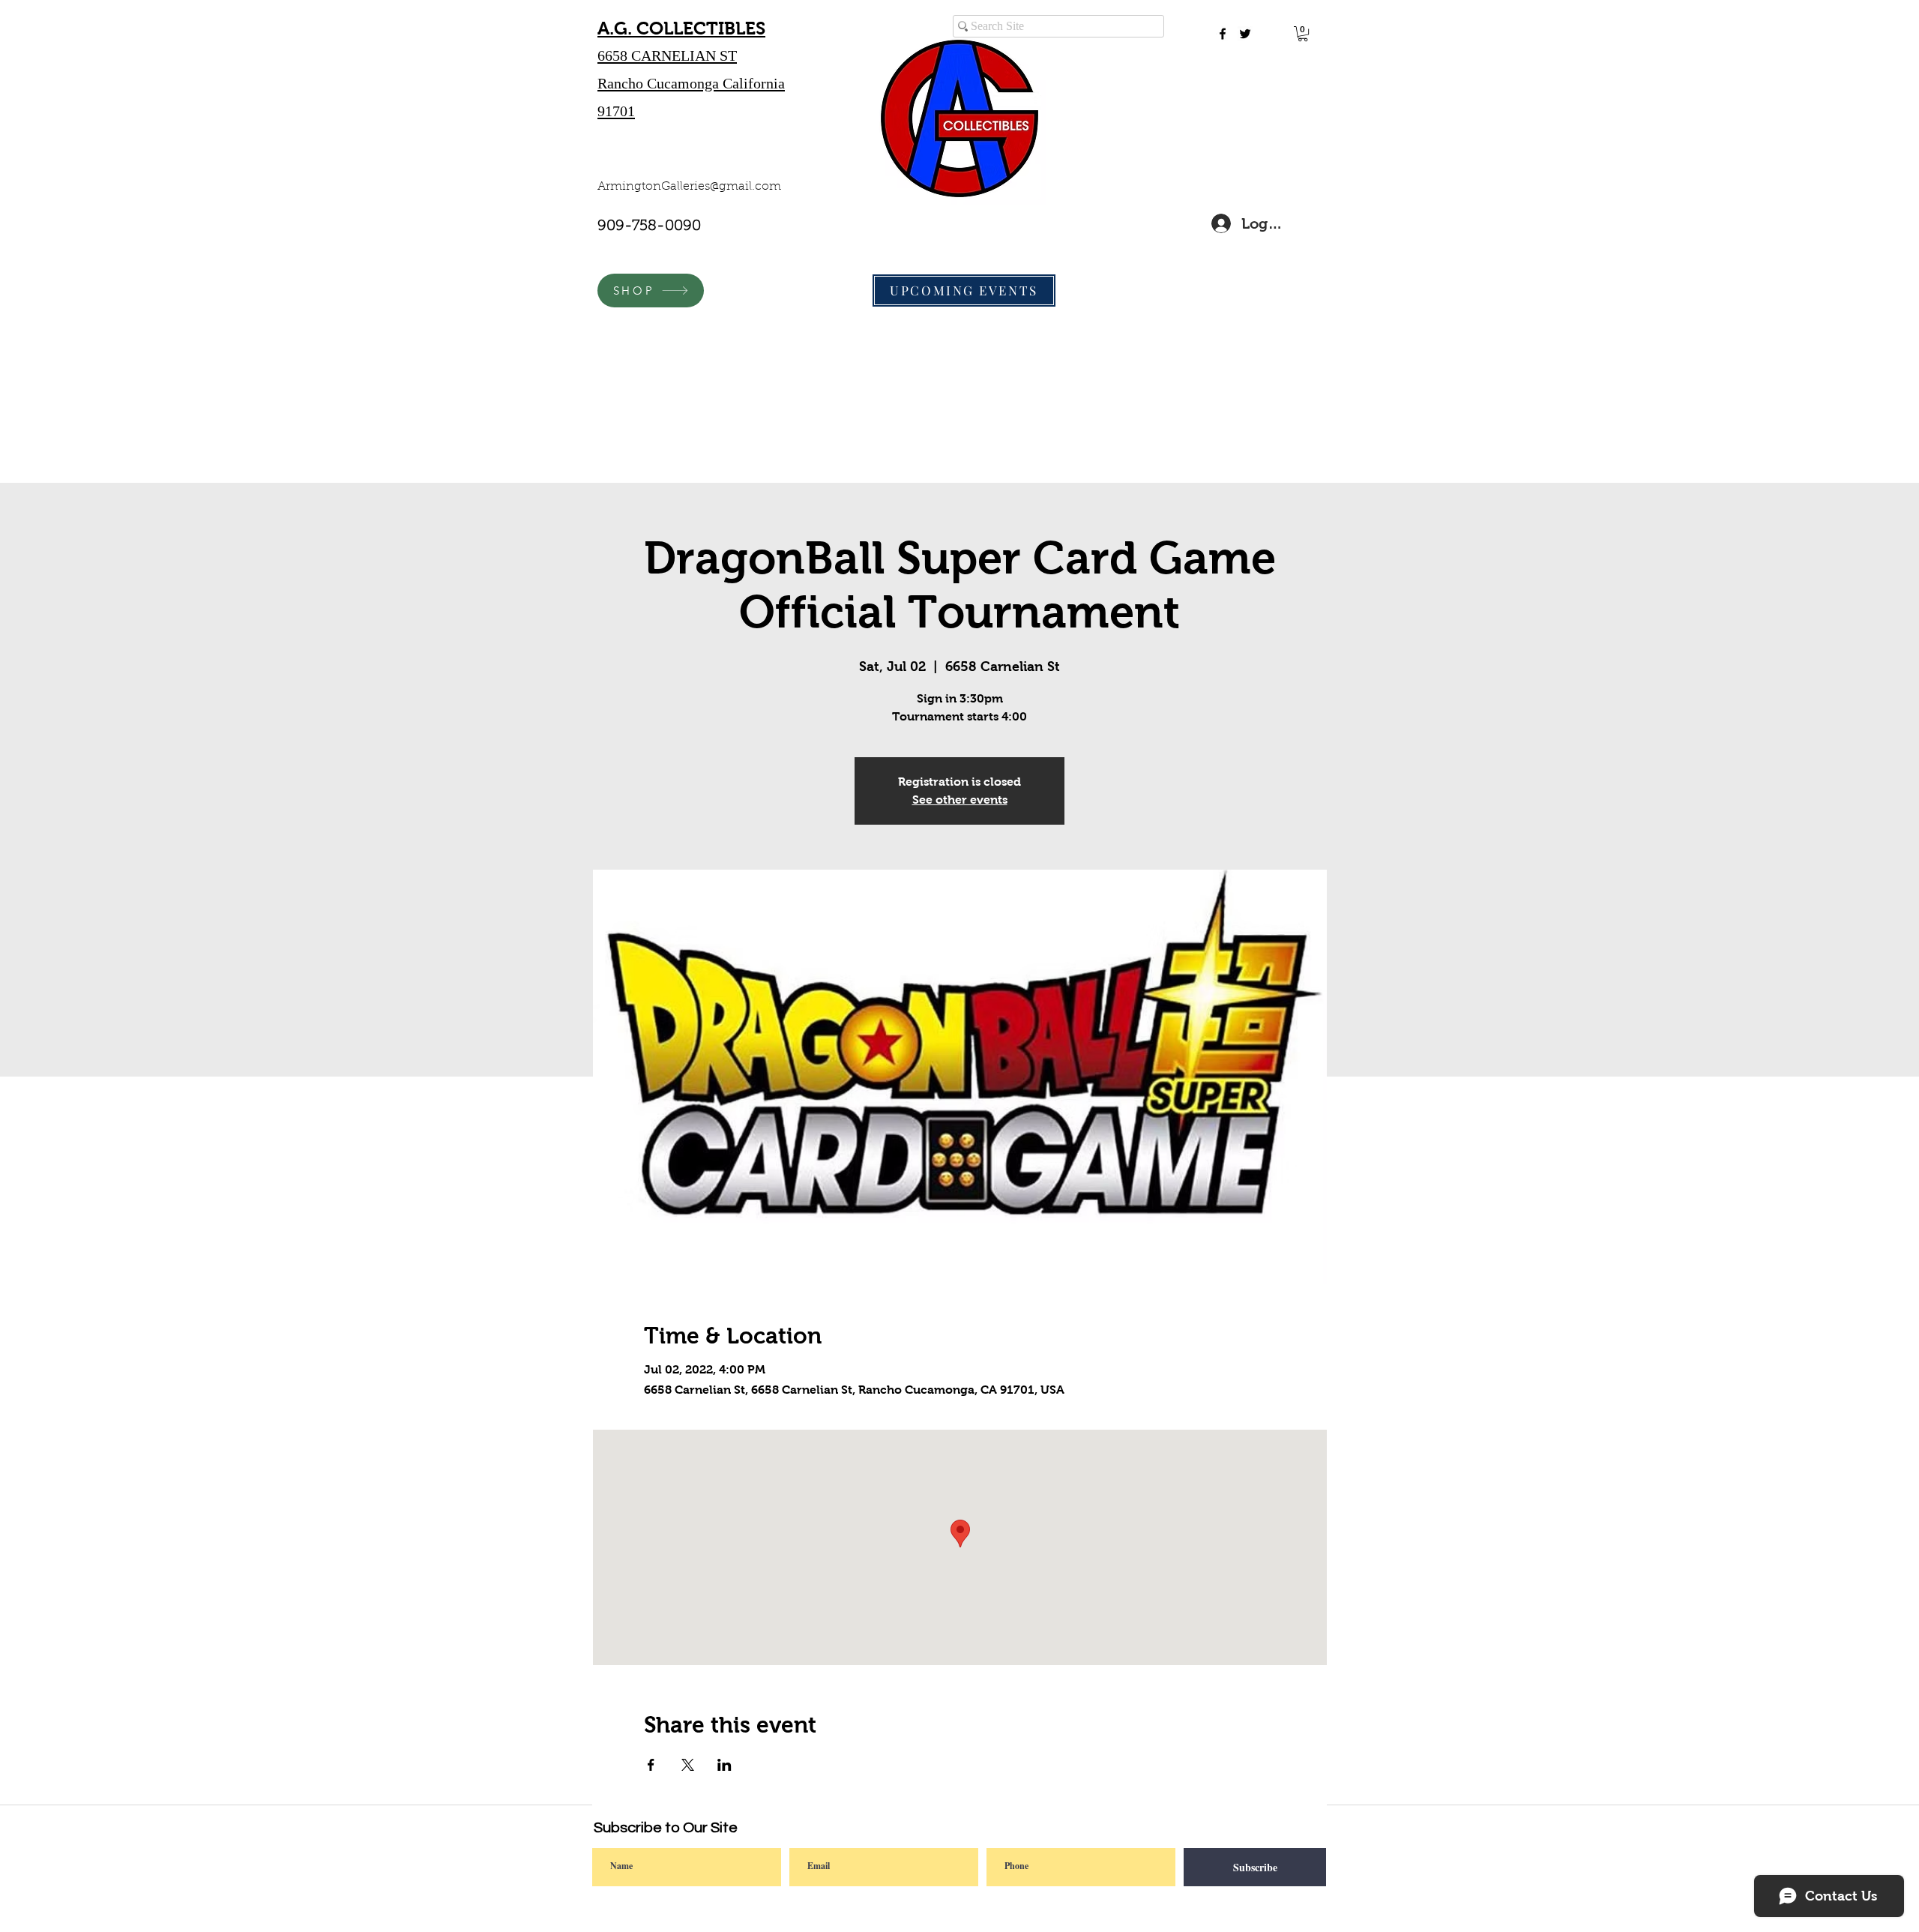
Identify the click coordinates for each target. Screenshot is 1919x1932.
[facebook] (1223, 34)
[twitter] (1245, 34)
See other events (960, 800)
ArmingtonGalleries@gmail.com (689, 187)
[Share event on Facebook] (651, 1765)
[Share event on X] (688, 1765)
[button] (1303, 34)
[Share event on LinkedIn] (724, 1765)
